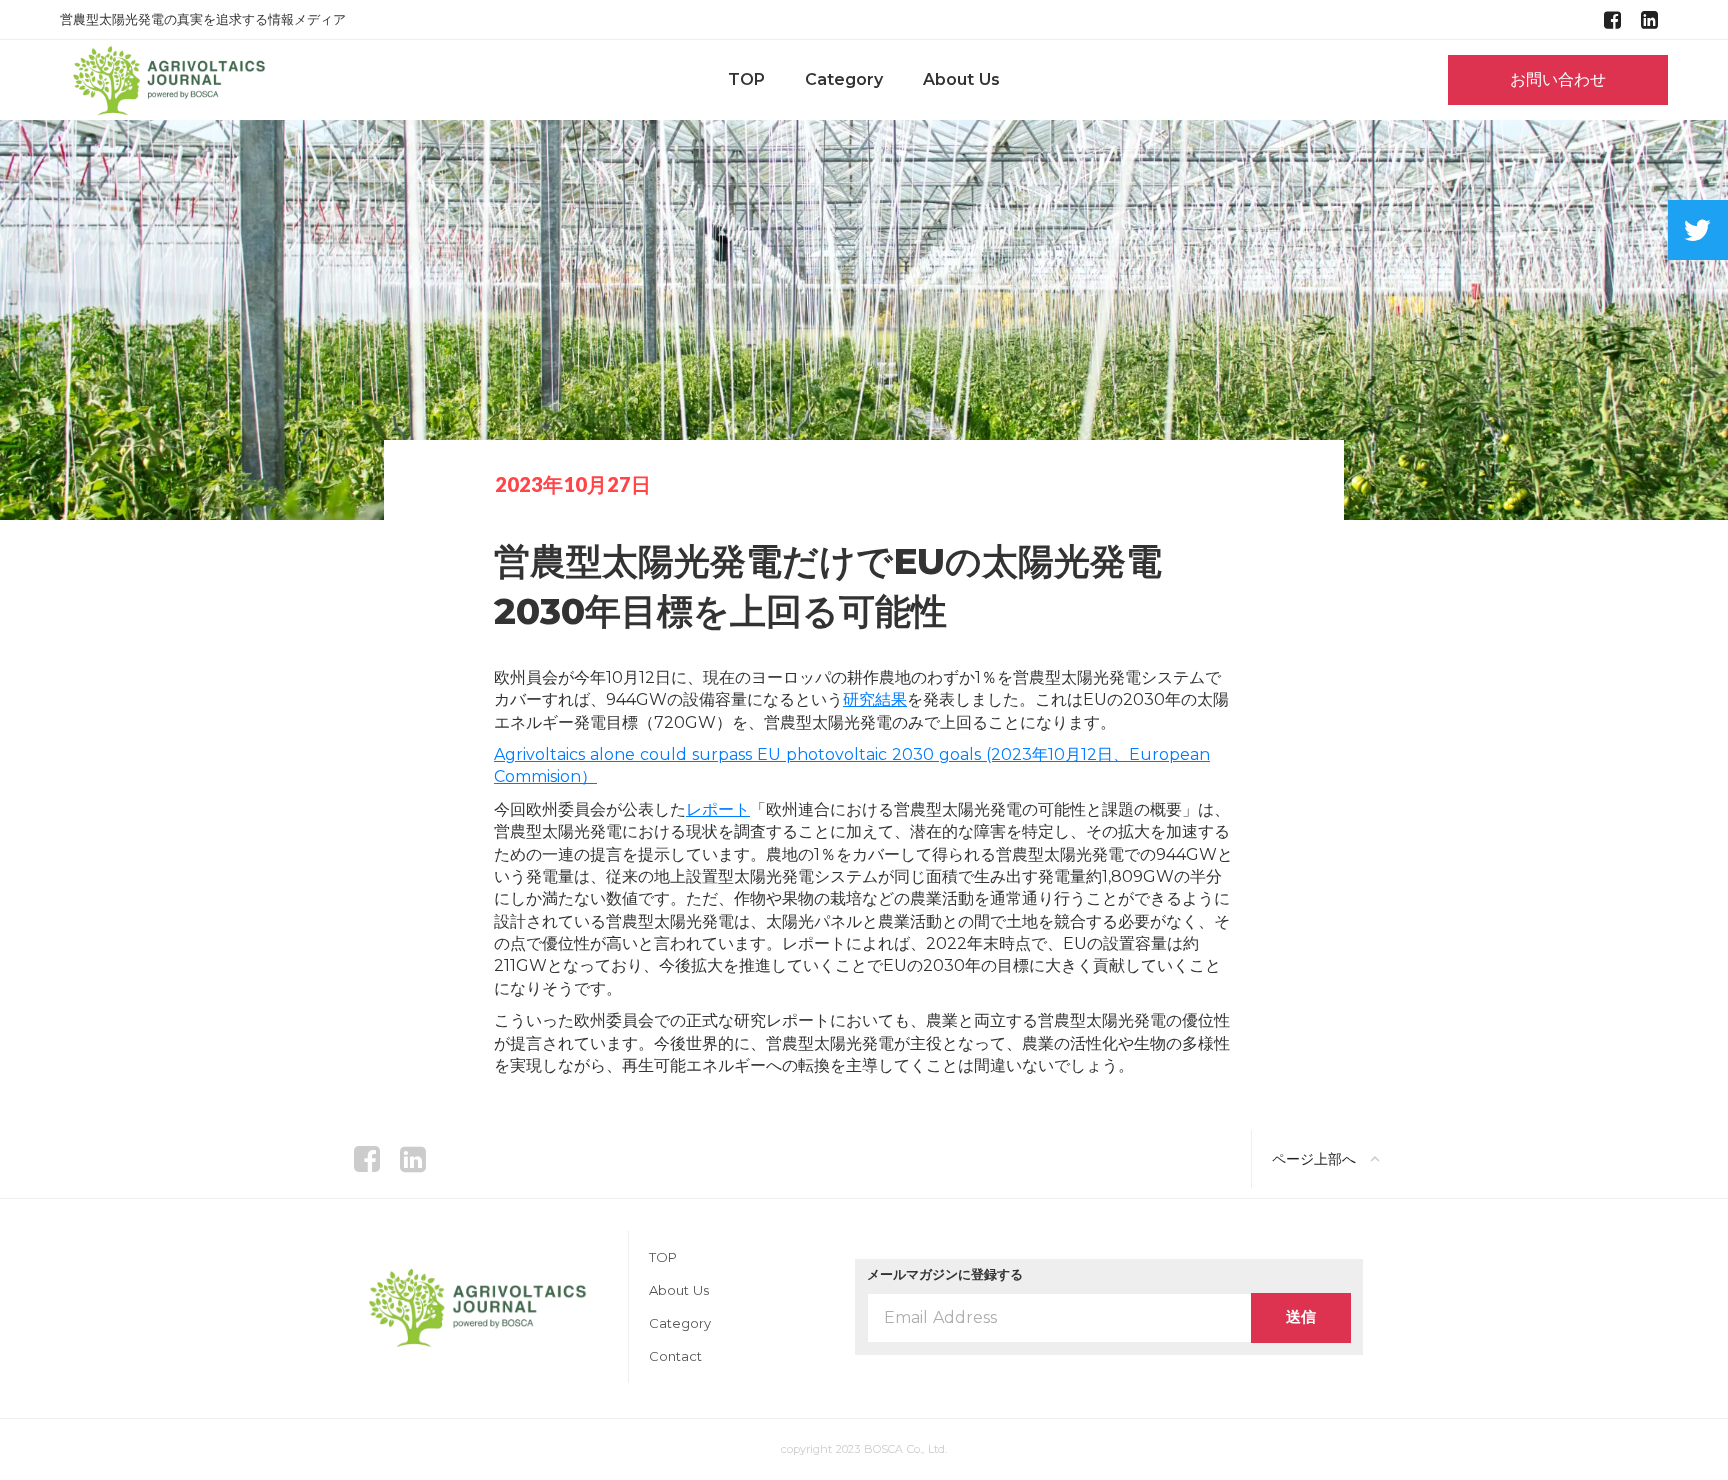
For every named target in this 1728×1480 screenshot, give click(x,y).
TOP (746, 80)
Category (844, 80)
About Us (961, 80)
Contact (675, 1356)
